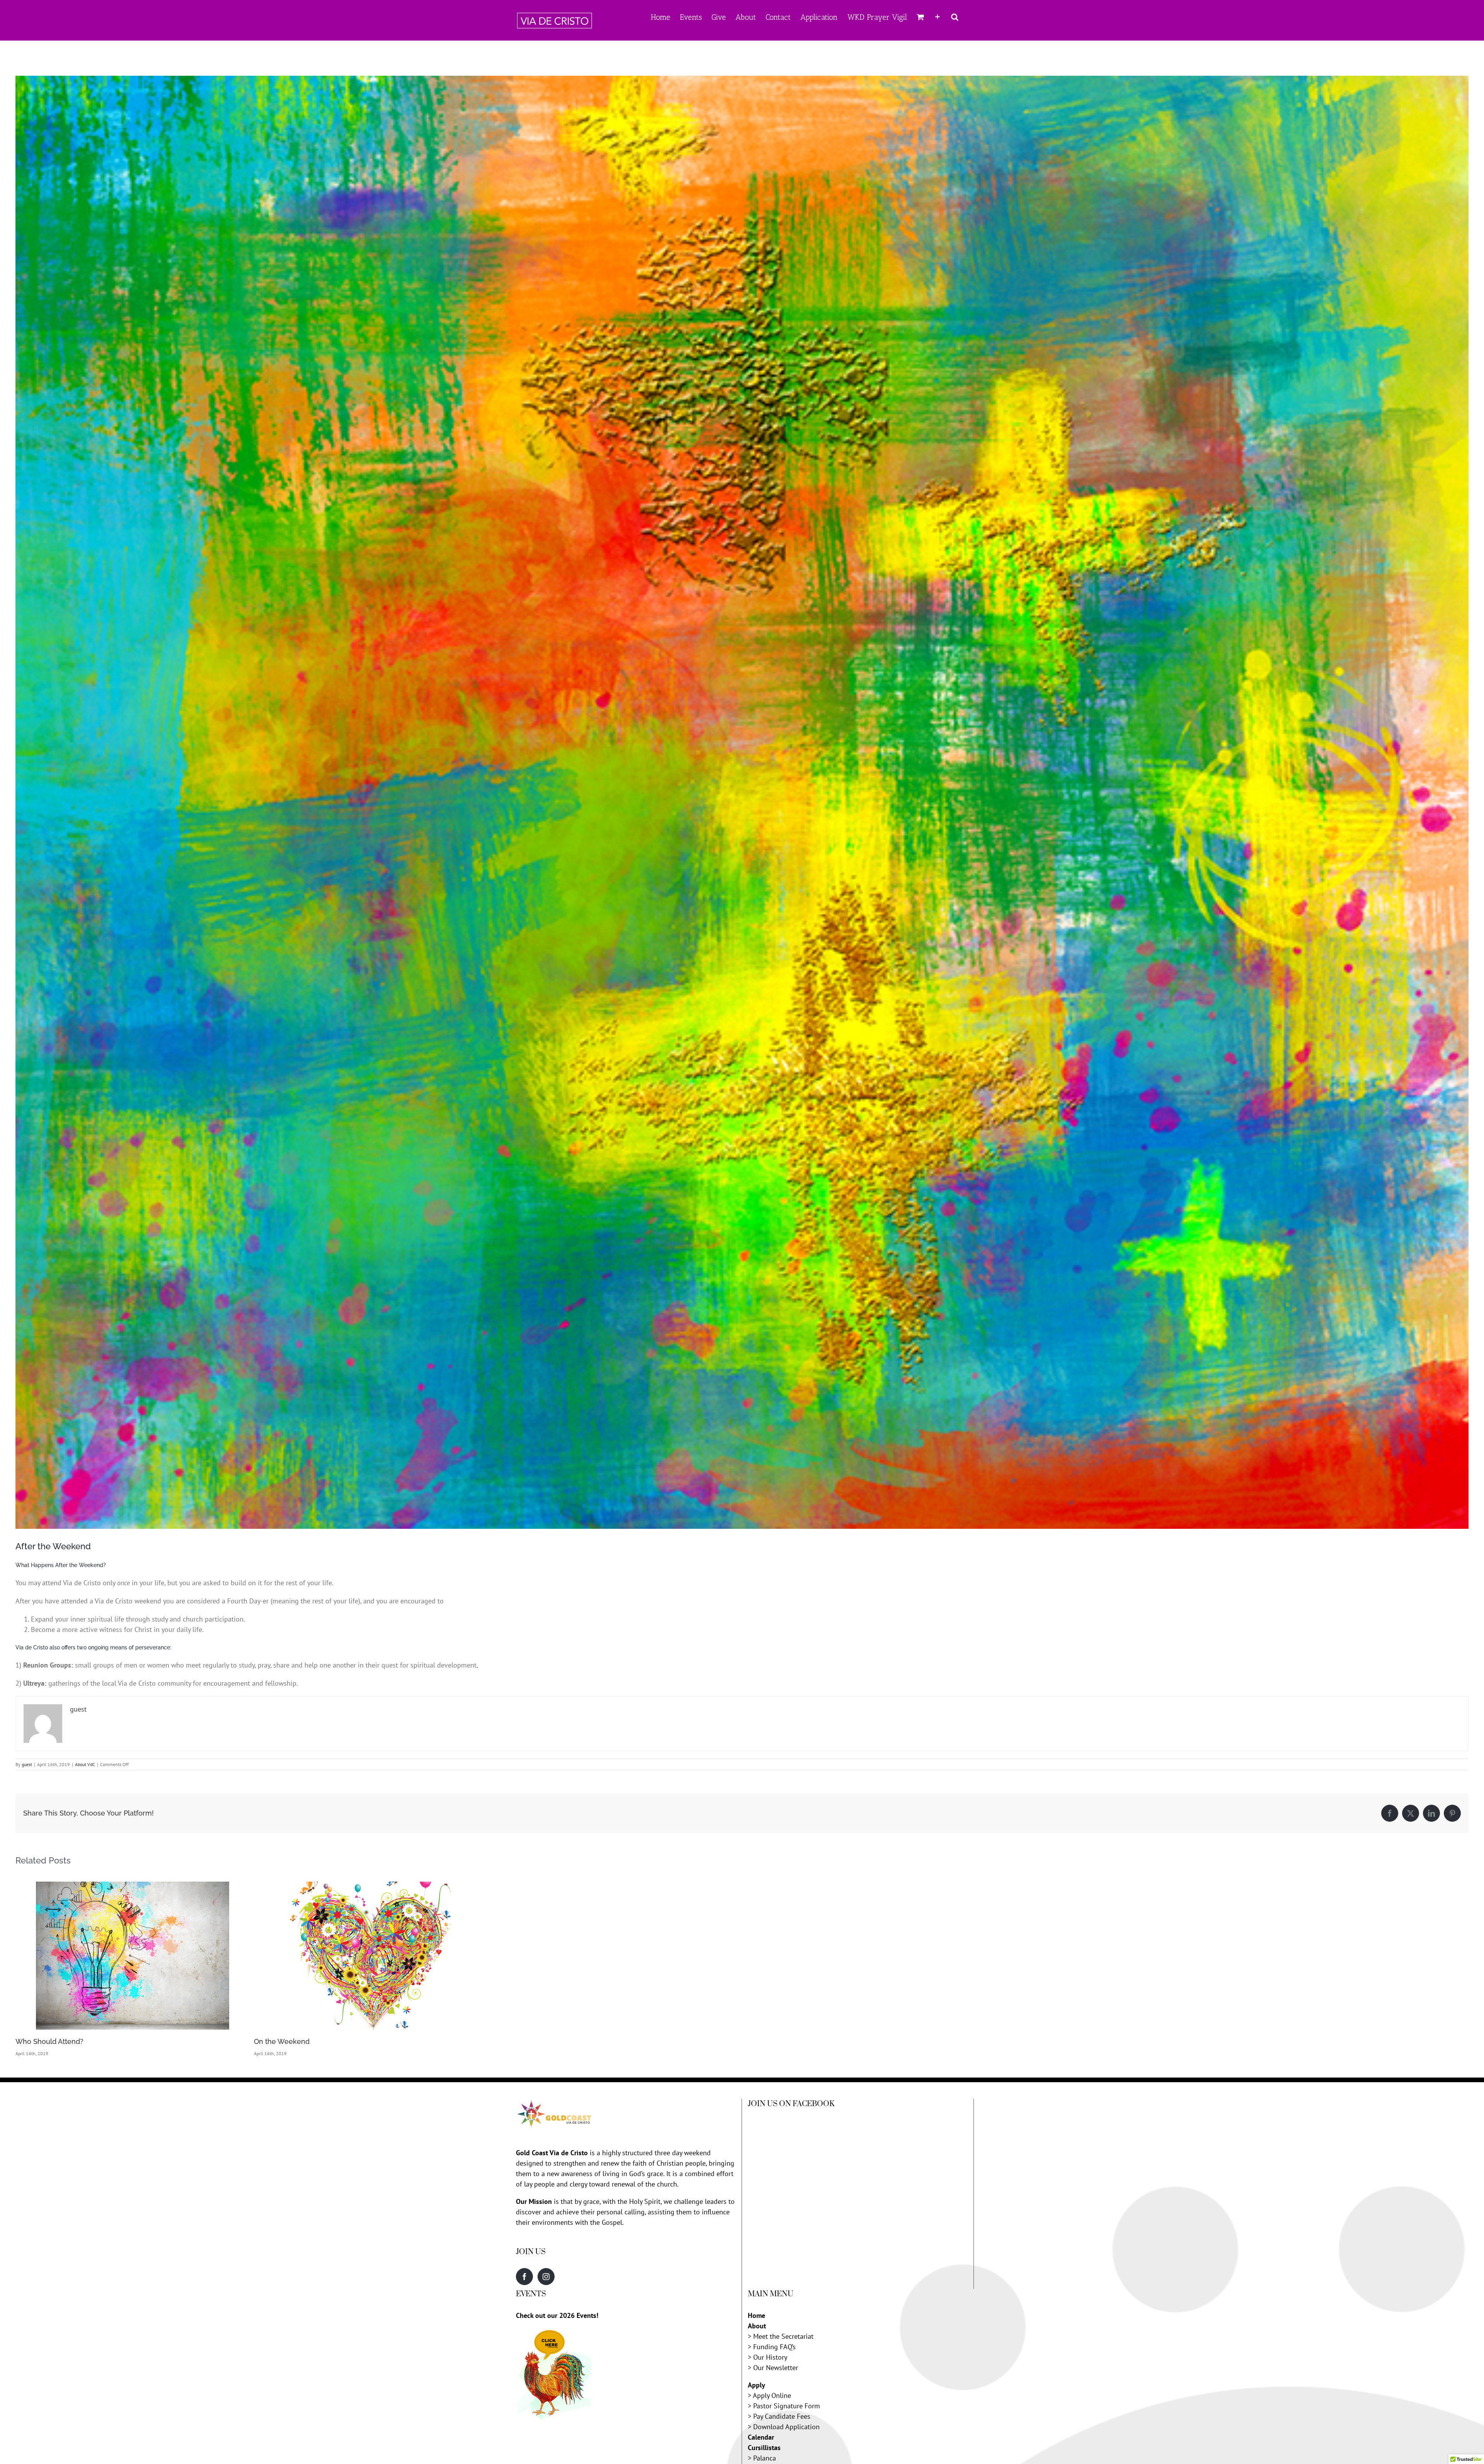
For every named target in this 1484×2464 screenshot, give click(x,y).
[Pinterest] (1452, 1813)
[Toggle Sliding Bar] (938, 16)
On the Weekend (282, 2041)
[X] (1411, 1813)
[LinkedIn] (1431, 1813)
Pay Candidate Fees (782, 2416)
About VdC (85, 1764)
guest (27, 1764)
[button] (955, 16)
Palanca (765, 2458)
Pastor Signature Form (787, 2406)
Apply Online (772, 2395)
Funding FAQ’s (774, 2347)
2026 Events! (579, 2315)
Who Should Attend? (49, 2041)
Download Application (786, 2427)
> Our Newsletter (773, 2368)
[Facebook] (1390, 1813)
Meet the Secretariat (783, 2336)
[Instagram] (546, 2277)
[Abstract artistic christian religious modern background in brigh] (742, 802)
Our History (770, 2357)
